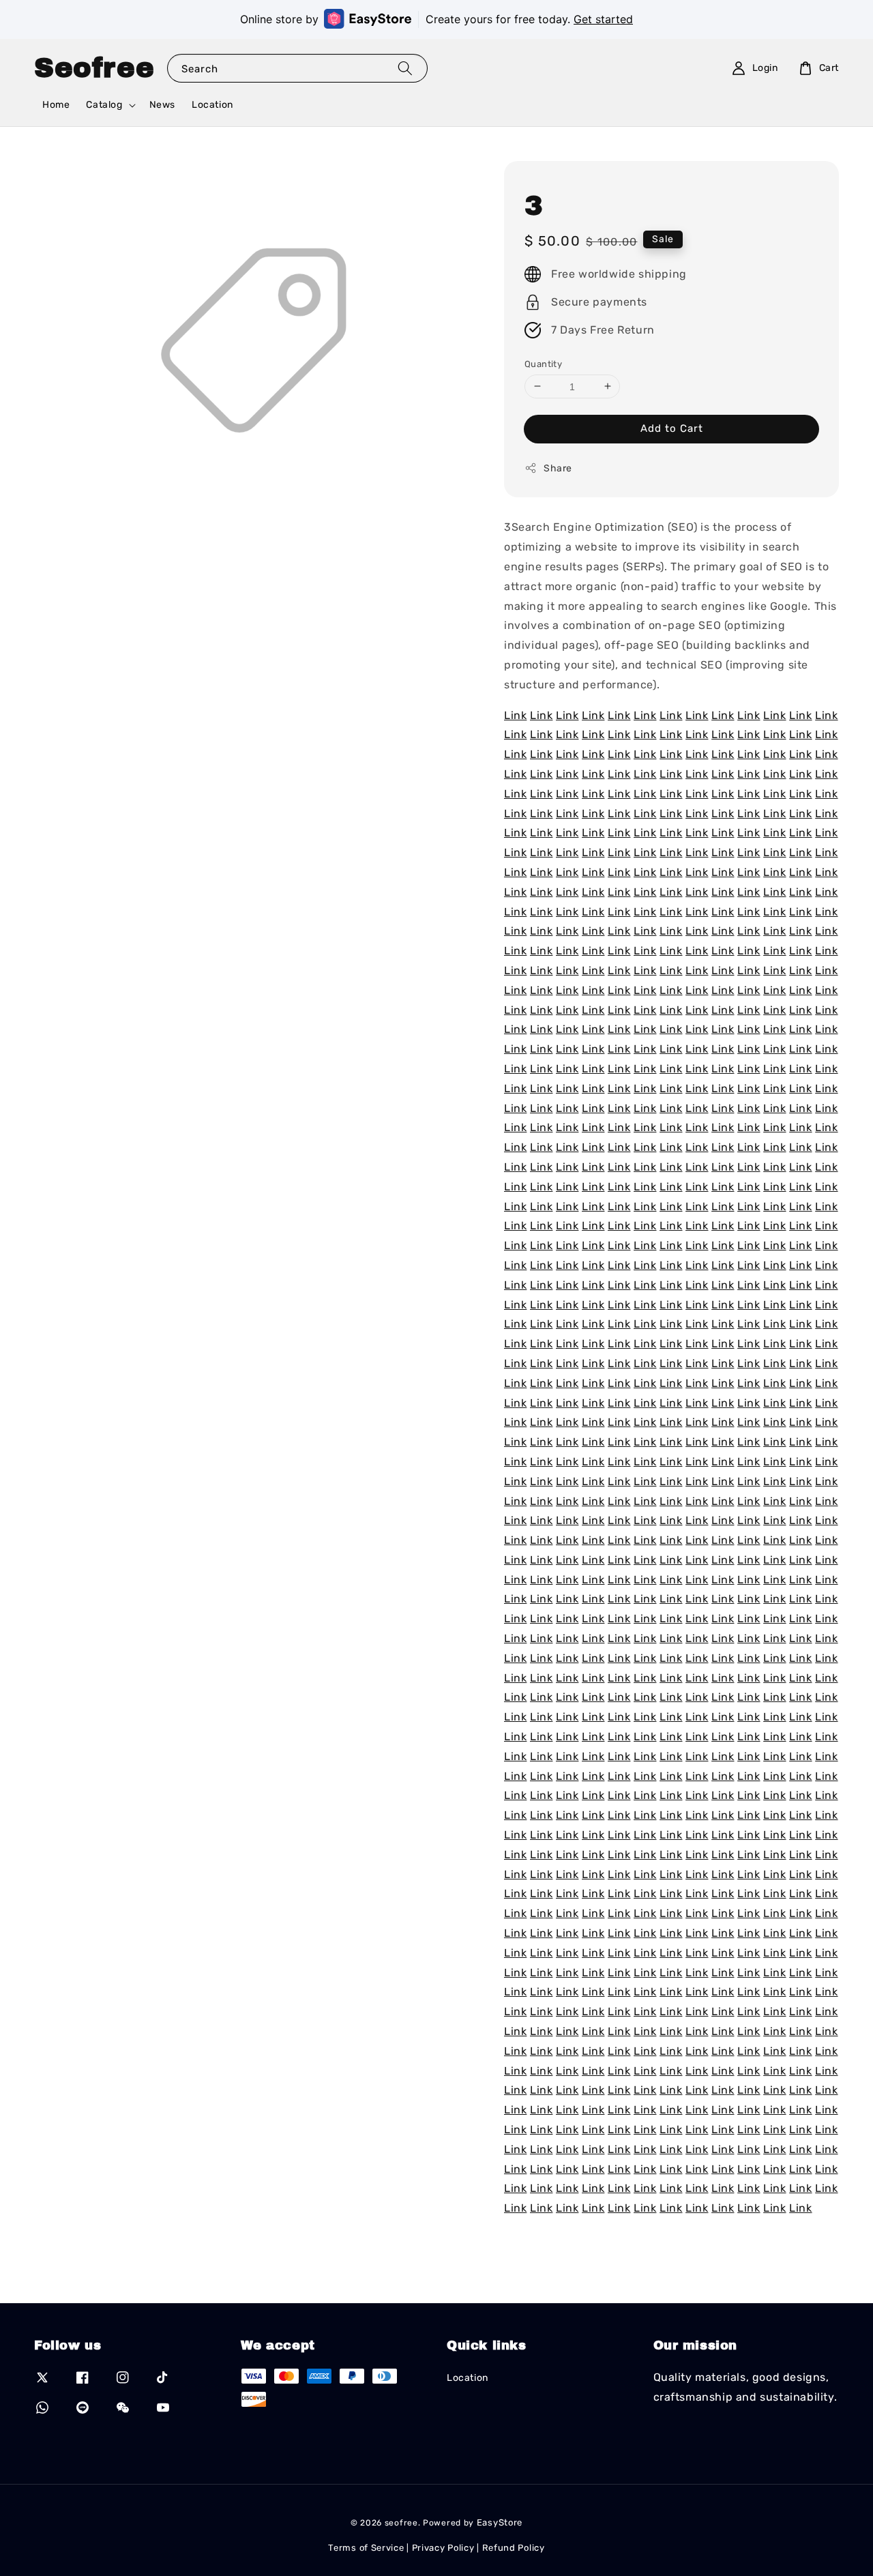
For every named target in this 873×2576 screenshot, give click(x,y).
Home (56, 105)
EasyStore (500, 2522)
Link (515, 715)
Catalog (104, 105)
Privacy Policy (443, 2548)
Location (212, 105)
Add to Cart (672, 428)
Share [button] (558, 468)
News (162, 105)
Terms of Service (366, 2548)
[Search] (405, 68)
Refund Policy (514, 2548)
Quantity (543, 363)
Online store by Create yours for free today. (436, 19)
